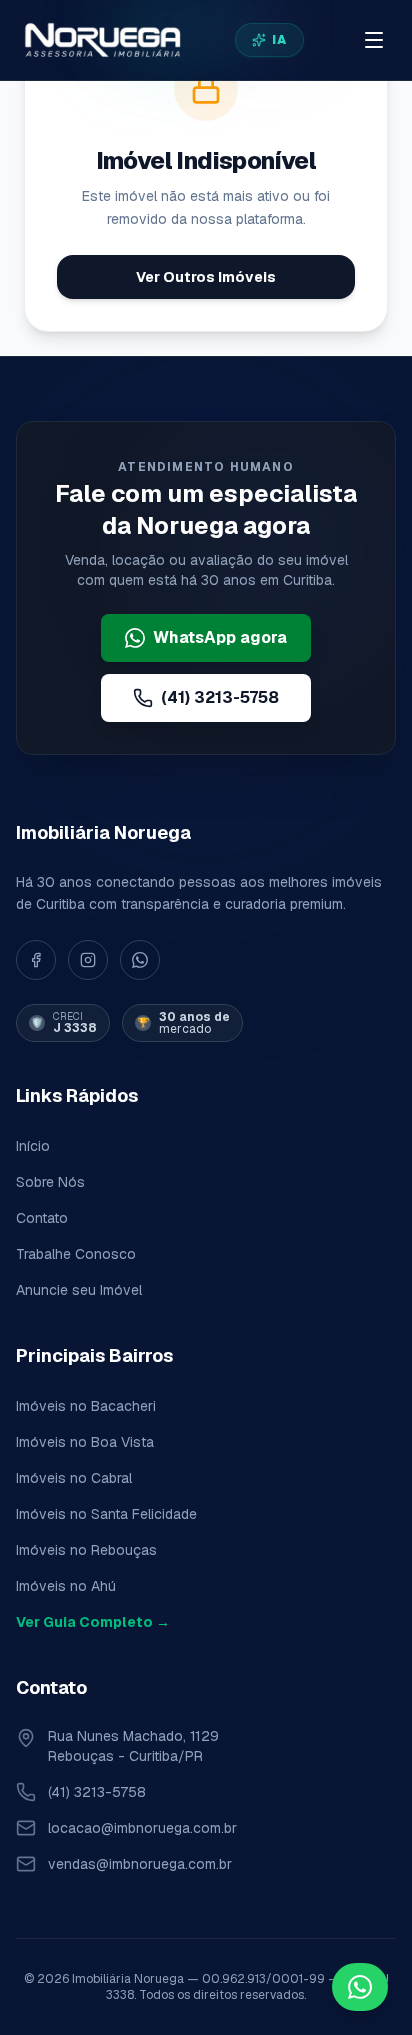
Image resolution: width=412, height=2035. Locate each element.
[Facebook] (36, 960)
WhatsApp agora (220, 637)
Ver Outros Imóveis (206, 277)
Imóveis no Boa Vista (85, 1442)
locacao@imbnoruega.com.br (142, 1828)
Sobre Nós (50, 1182)
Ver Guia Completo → (93, 1622)
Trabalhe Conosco (76, 1254)
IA (279, 40)
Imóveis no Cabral (74, 1478)
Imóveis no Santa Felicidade (106, 1514)
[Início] (101, 40)
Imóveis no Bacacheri (86, 1406)
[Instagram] (88, 960)
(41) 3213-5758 (220, 697)
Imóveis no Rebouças (86, 1550)
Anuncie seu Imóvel (79, 1290)
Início (33, 1146)
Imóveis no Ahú (66, 1586)
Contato (42, 1218)
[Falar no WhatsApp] (360, 1987)
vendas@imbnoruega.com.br (140, 1864)
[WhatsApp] (140, 960)
